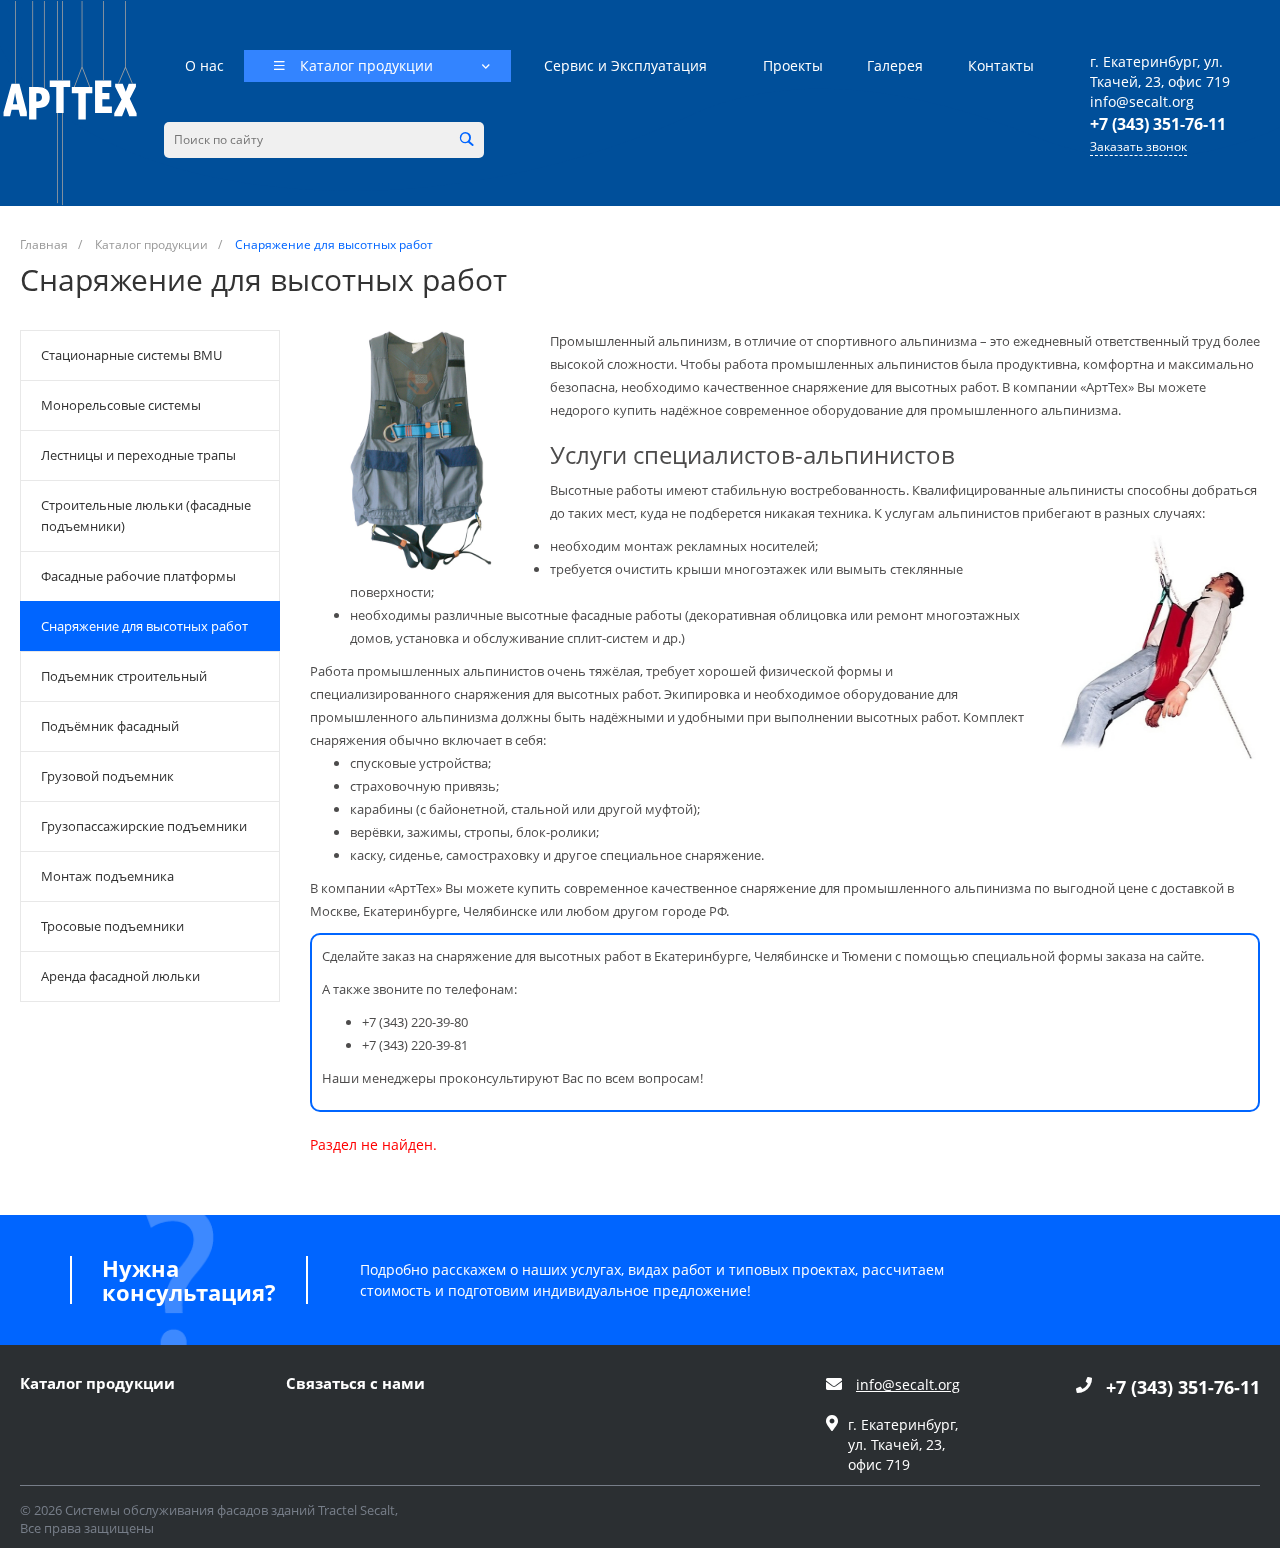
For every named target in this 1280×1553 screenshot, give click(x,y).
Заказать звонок (1138, 147)
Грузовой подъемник (107, 776)
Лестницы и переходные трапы (138, 455)
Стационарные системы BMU (131, 355)
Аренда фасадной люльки (120, 976)
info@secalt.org (1142, 101)
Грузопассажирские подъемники (144, 826)
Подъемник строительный (124, 676)
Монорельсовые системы (121, 405)
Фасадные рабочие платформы (138, 576)
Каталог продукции (97, 1384)
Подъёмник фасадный (110, 726)
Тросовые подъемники (112, 926)
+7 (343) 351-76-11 (1158, 124)
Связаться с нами (355, 1384)
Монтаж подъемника (107, 876)
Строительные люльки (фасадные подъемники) (146, 515)
